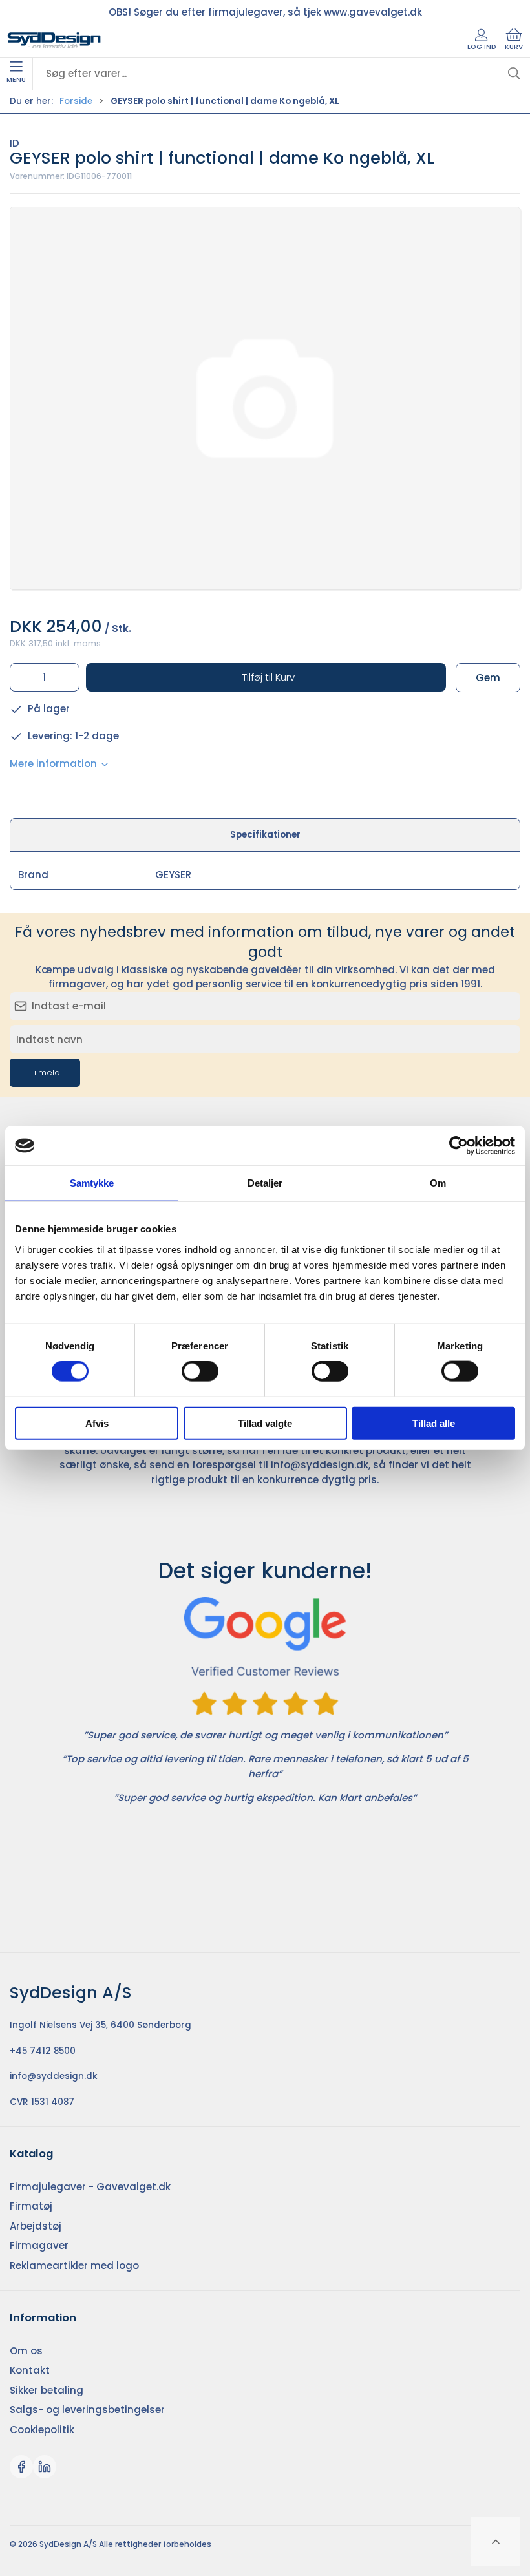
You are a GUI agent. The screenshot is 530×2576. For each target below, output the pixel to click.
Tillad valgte (265, 1423)
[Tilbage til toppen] (496, 2542)
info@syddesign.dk (320, 1465)
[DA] (54, 41)
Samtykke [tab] (92, 1183)
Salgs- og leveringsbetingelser (87, 2410)
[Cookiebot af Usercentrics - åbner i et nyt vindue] (459, 1146)
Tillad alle (434, 1423)
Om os (26, 2351)
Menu (16, 80)
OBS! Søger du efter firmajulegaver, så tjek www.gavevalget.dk (265, 12)
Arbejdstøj (36, 2226)
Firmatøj (31, 2206)
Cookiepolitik (42, 2430)
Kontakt (30, 2370)
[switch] (200, 1371)
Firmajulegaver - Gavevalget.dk (90, 2187)
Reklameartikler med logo (74, 2265)
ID (15, 143)
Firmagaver (39, 2245)
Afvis (97, 1423)
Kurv (514, 47)
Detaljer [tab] (265, 1183)
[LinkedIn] (45, 2467)
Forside (76, 101)
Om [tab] (438, 1183)
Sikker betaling (47, 2390)
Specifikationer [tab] (265, 835)
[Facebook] (21, 2467)
